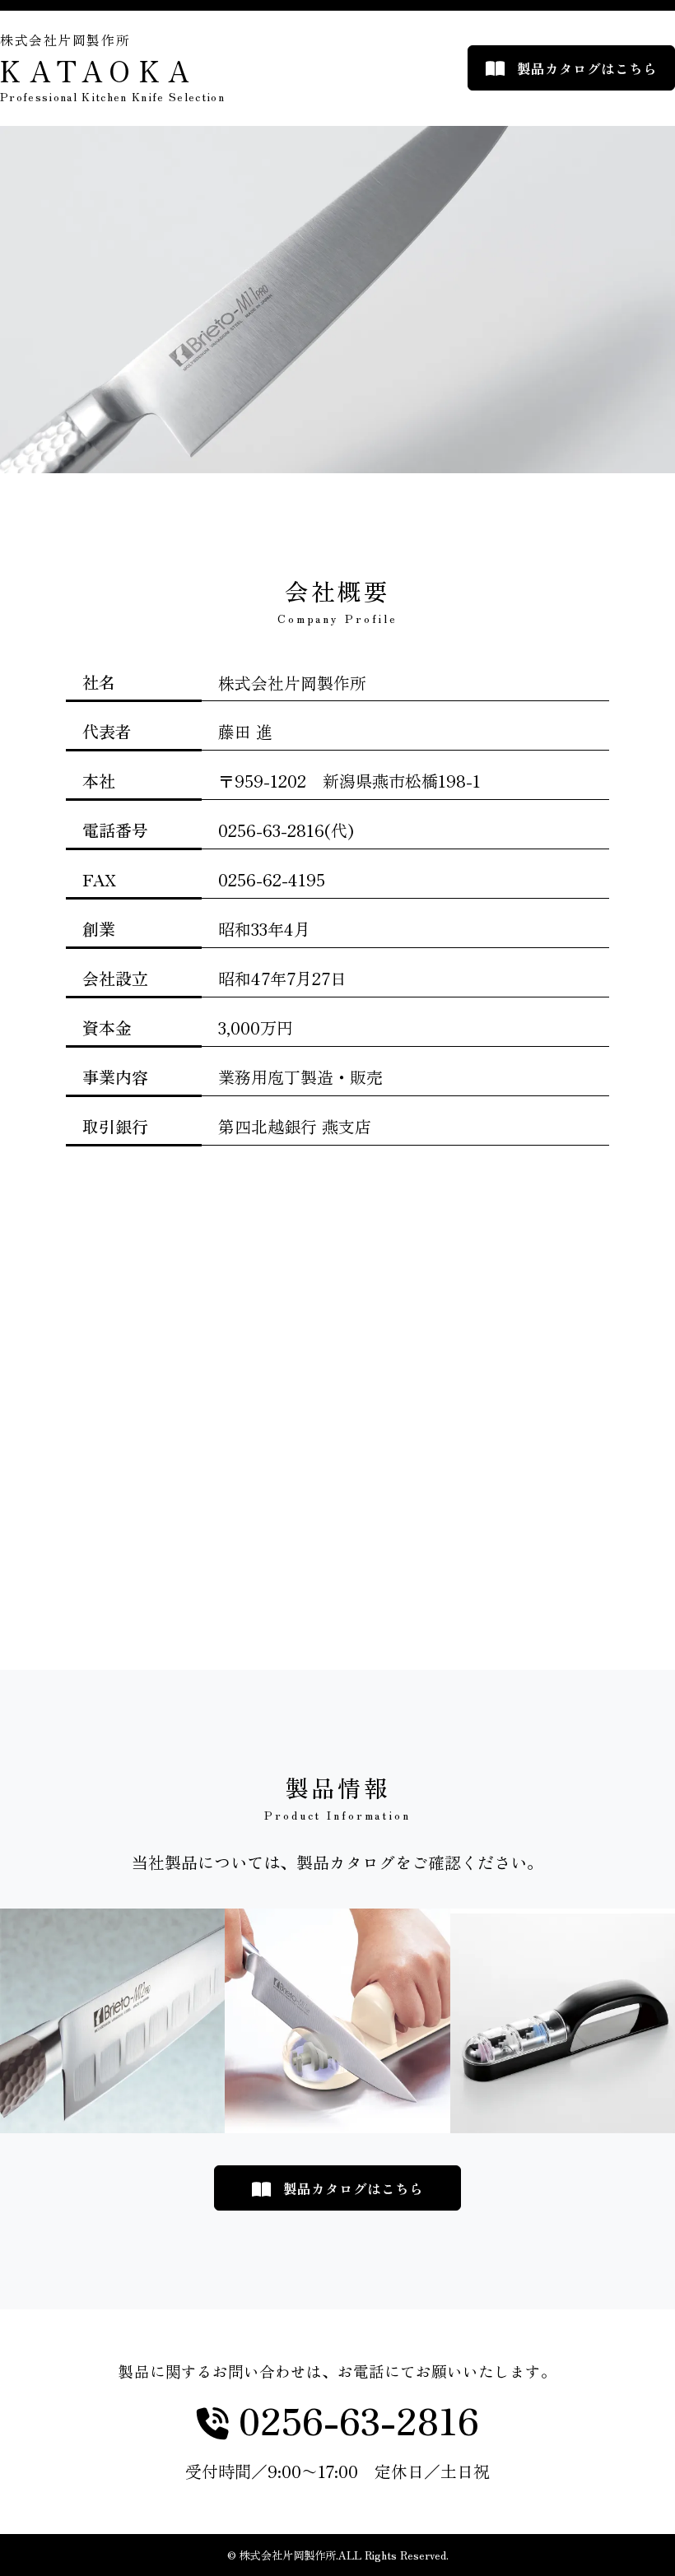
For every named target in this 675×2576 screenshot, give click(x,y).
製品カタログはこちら (587, 68)
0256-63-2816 (354, 2421)
